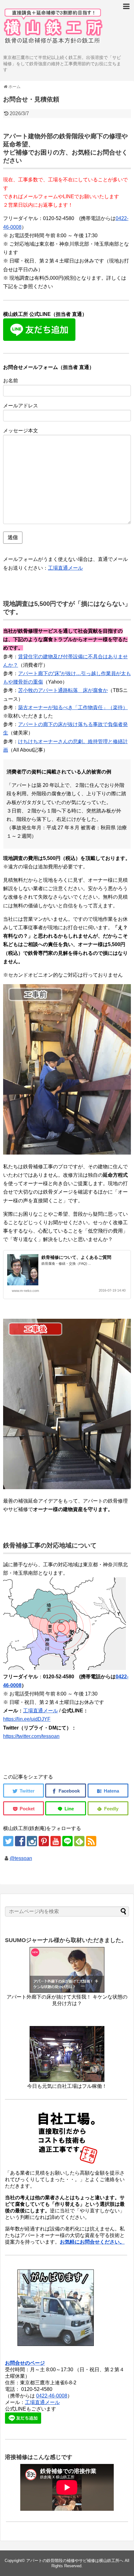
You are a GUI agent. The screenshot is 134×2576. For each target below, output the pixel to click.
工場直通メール (65, 568)
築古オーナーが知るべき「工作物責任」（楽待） (73, 707)
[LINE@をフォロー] (67, 1841)
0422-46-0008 (52, 2396)
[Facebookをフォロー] (20, 1841)
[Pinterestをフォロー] (44, 1841)
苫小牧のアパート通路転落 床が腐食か (63, 690)
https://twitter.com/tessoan (31, 1736)
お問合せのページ (25, 2363)
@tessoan (21, 1858)
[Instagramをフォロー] (32, 1841)
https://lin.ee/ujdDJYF (27, 1719)
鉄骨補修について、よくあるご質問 (76, 1257)
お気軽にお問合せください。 (92, 2242)
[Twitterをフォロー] (8, 1841)
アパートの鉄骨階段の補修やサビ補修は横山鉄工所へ (75, 2561)
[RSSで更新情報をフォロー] (91, 1841)
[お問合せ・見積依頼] (108, 1791)
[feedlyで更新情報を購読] (79, 1841)
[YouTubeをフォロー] (56, 1841)
